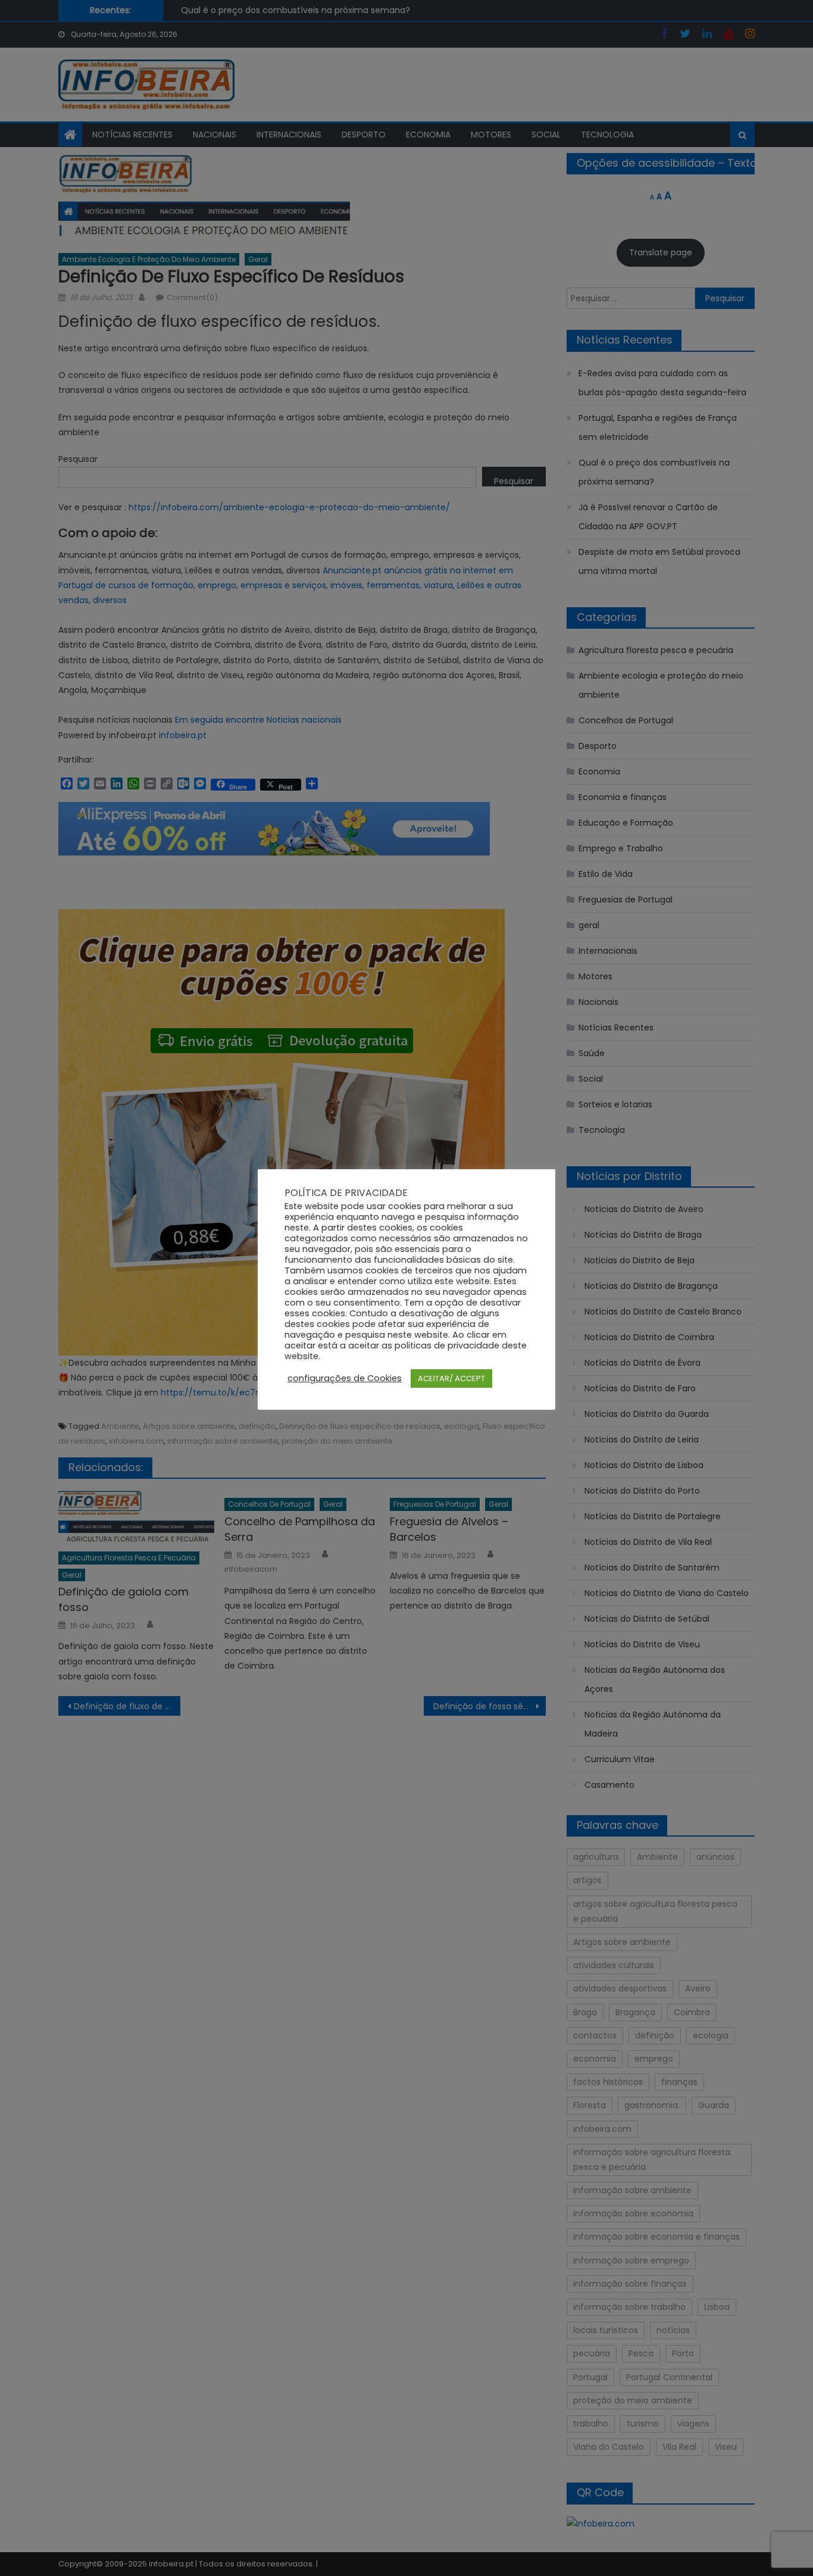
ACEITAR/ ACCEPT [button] (451, 1378)
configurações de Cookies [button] (345, 1378)
